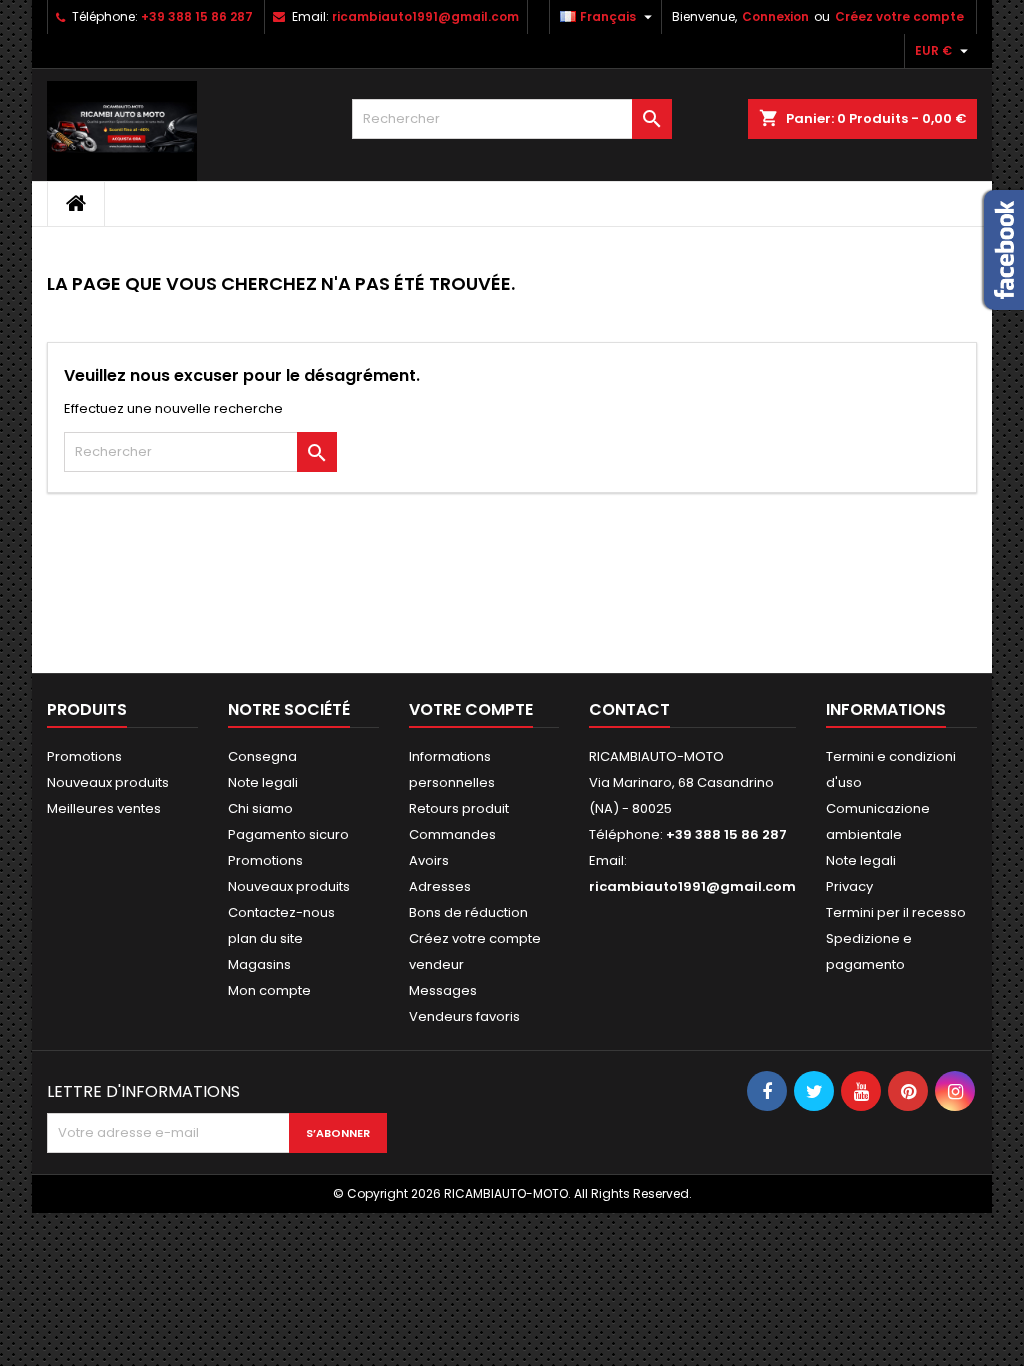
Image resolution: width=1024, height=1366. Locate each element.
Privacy (849, 886)
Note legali (263, 782)
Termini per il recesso (896, 912)
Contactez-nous (281, 912)
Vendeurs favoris (464, 1016)
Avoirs (429, 860)
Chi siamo (260, 808)
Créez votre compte (899, 16)
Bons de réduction (468, 912)
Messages (443, 990)
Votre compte (471, 709)
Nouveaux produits (108, 782)
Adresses (440, 886)
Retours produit (459, 808)
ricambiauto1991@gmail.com (425, 16)
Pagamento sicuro (288, 834)
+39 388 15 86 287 (197, 16)
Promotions (84, 756)
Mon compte (269, 990)
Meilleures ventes (104, 808)
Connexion (775, 16)
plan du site (265, 938)
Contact (629, 709)
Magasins (259, 964)
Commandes (452, 834)
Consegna (262, 756)
